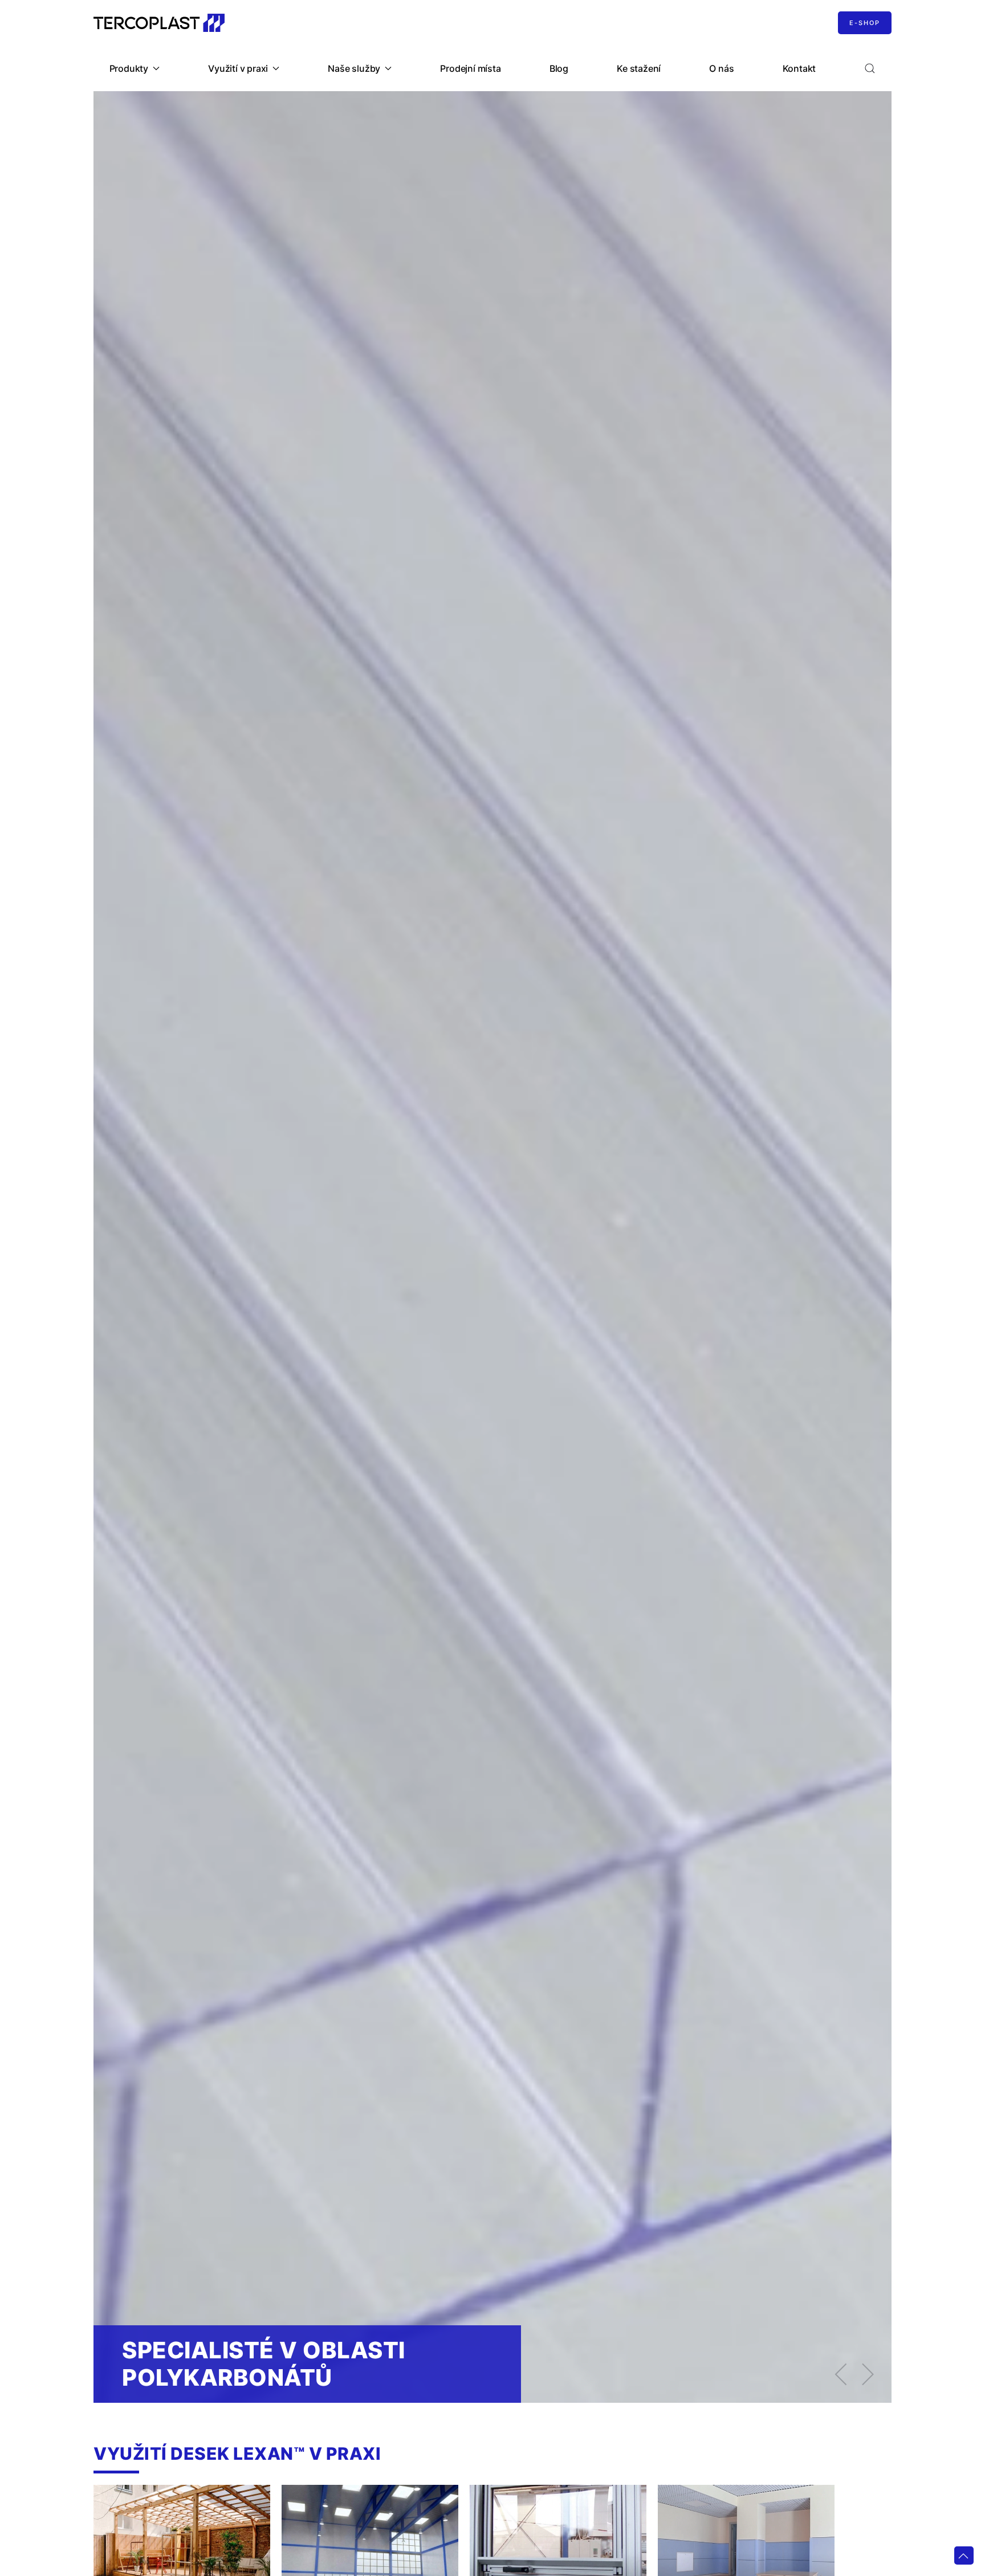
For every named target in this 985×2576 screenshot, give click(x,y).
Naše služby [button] (354, 68)
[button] (870, 68)
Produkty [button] (129, 68)
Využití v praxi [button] (238, 68)
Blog (559, 68)
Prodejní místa (470, 68)
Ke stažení (639, 68)
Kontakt (799, 68)
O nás (721, 68)
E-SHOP (865, 23)
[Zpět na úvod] (159, 23)
